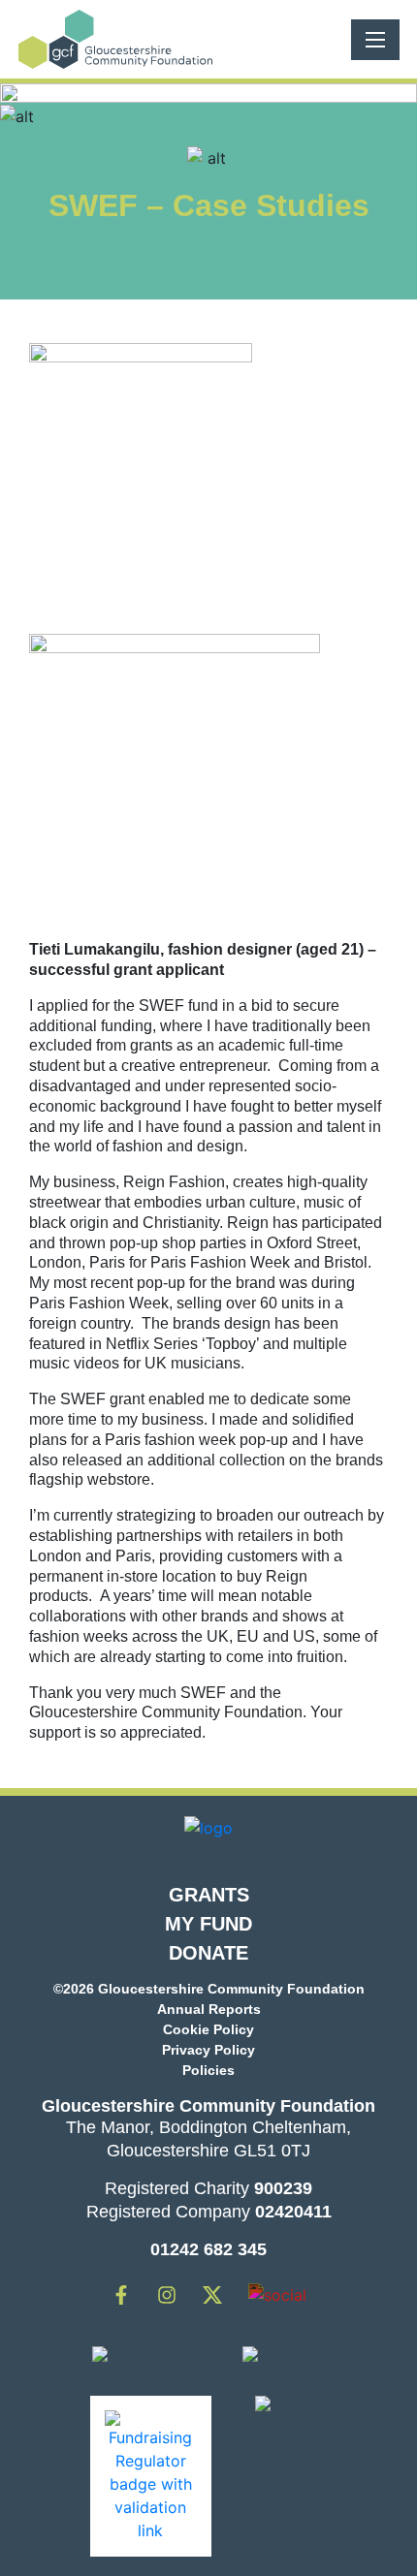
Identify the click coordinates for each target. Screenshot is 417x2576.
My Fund (208, 1924)
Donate (208, 1953)
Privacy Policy (208, 2050)
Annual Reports (209, 2009)
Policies (208, 2070)
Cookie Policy (208, 2029)
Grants (209, 1895)
